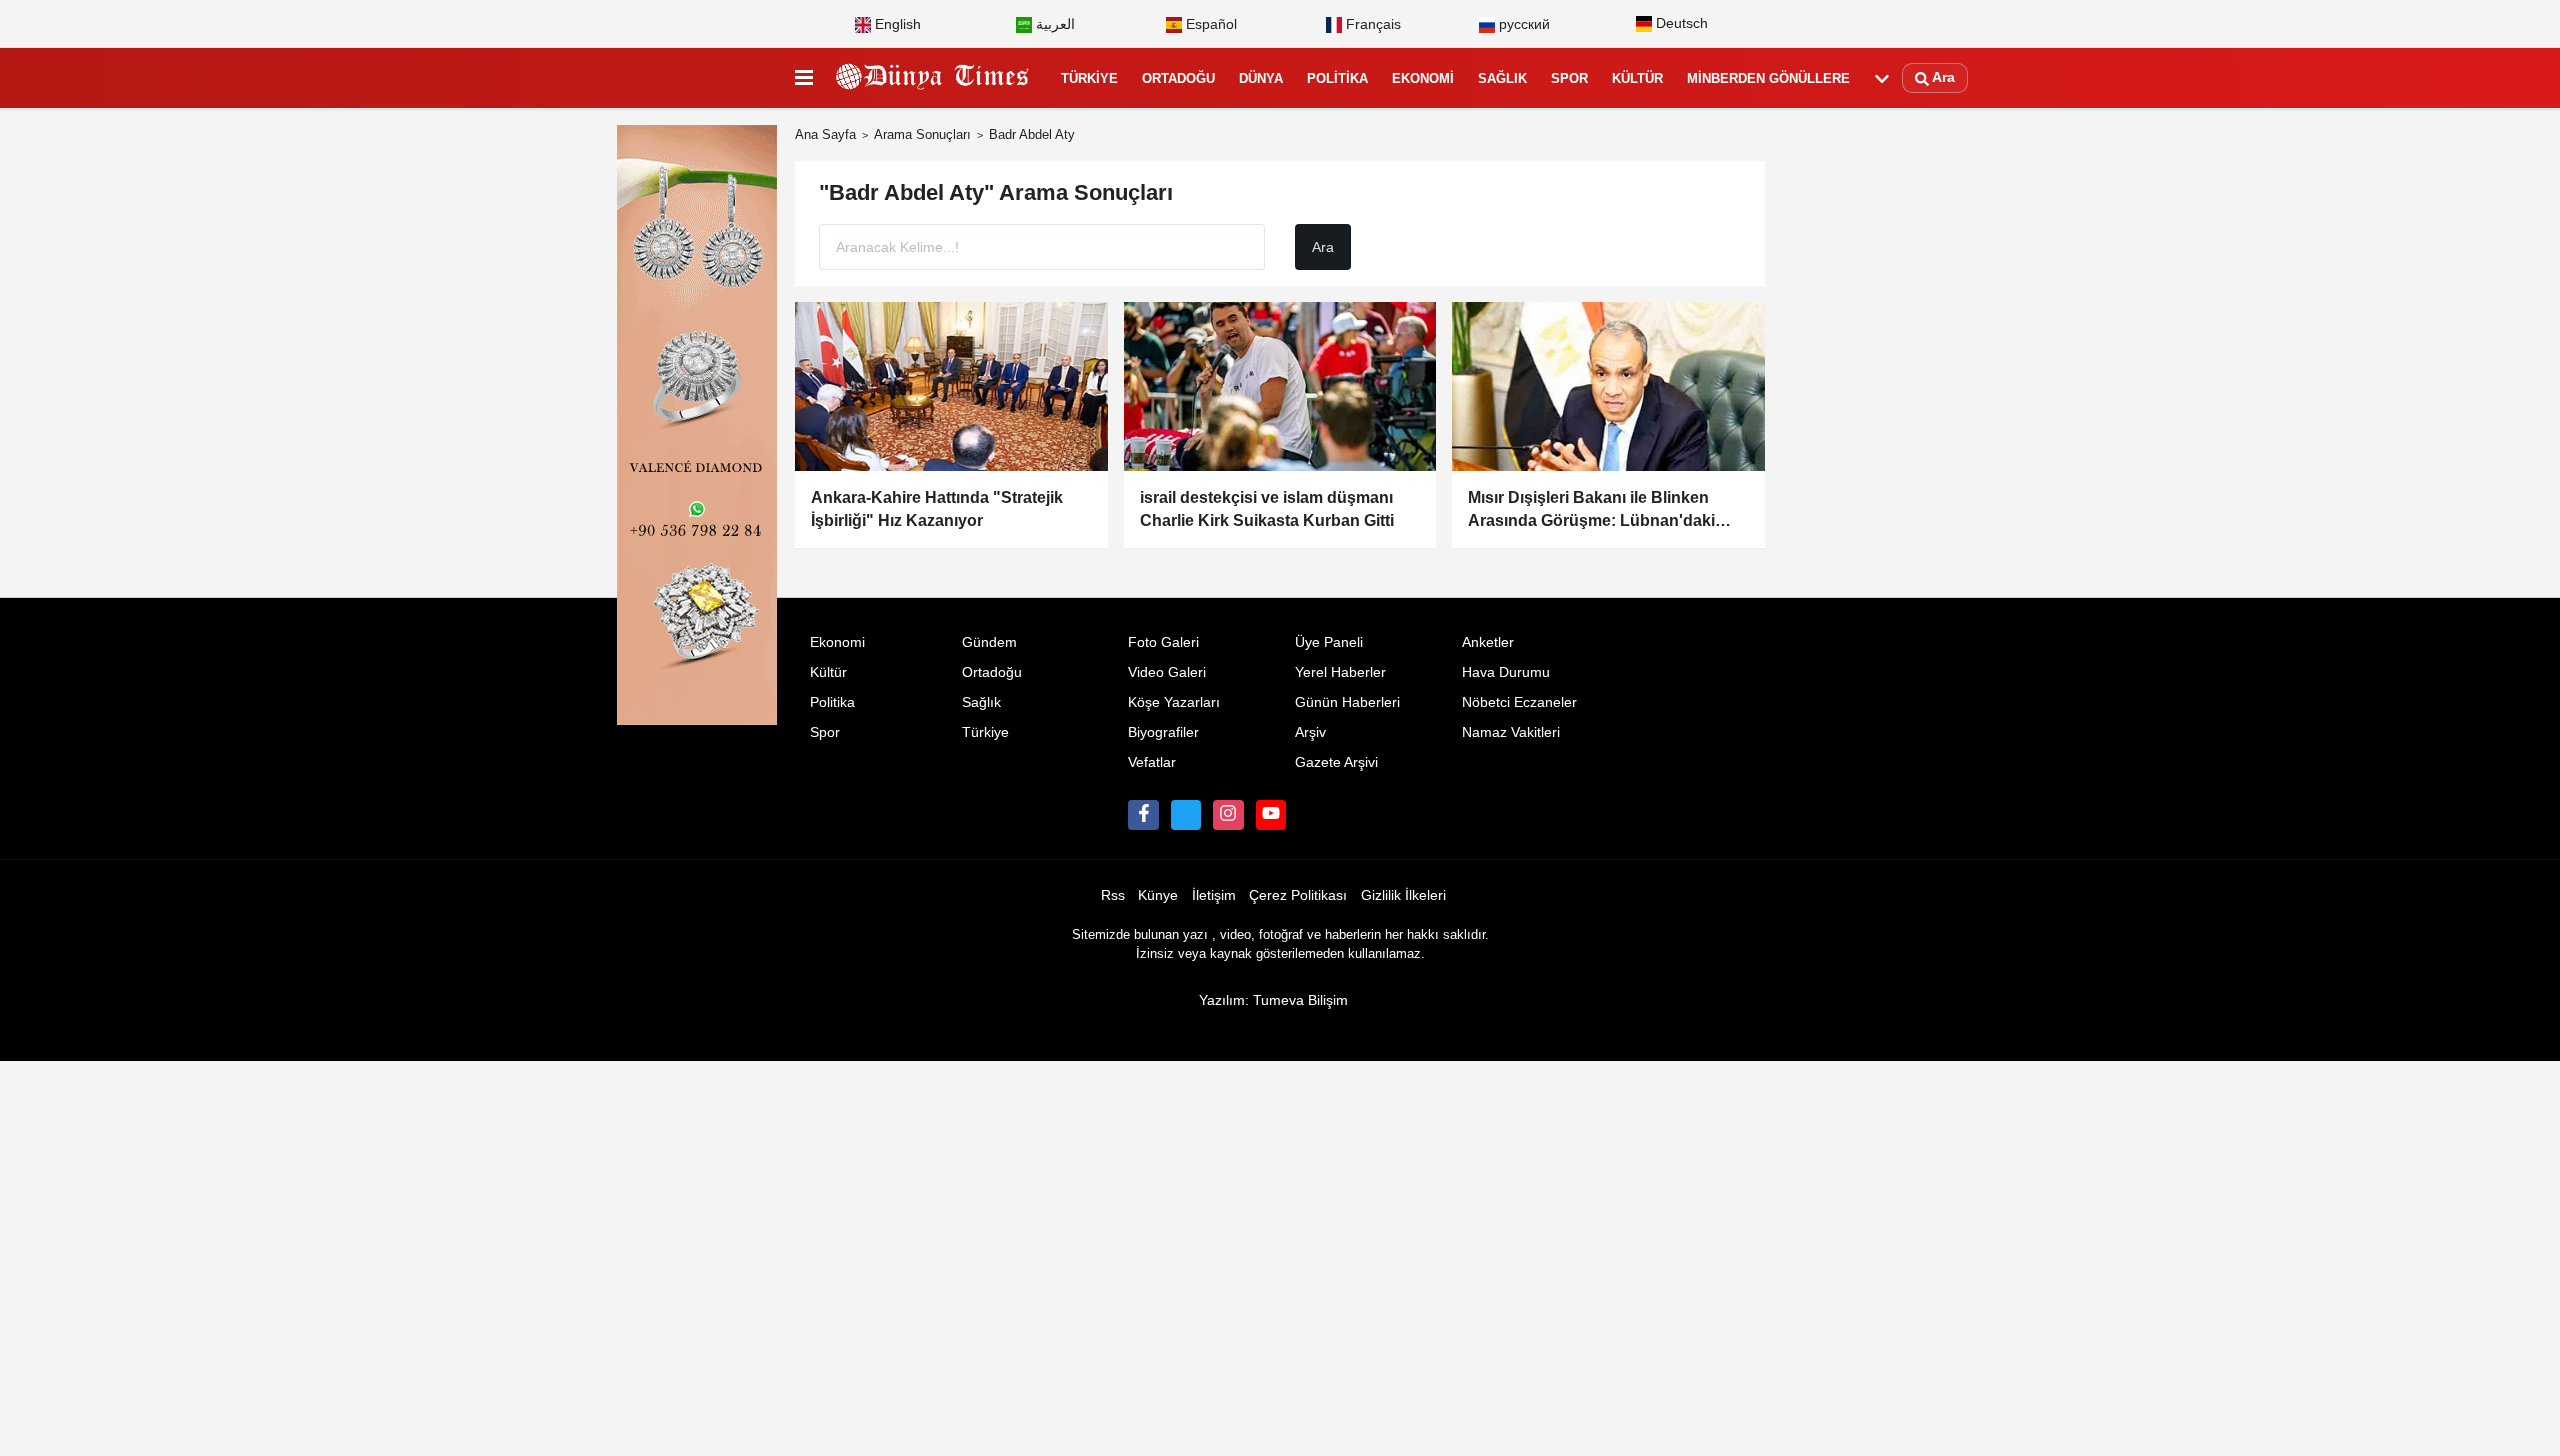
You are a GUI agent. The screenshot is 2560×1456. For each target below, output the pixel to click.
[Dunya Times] (933, 79)
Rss (1113, 895)
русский (1522, 24)
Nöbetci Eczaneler (1519, 702)
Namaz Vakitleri (1511, 732)
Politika (1337, 78)
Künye (1158, 895)
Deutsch (1680, 23)
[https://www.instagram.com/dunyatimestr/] (1228, 815)
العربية (1053, 24)
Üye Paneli (1329, 642)
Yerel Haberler (1340, 672)
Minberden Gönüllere (1768, 78)
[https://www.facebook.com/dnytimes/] (1143, 815)
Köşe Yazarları (1174, 702)
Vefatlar (1152, 762)
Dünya (1261, 78)
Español (1209, 24)
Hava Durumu (1506, 672)
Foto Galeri (1163, 642)
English (896, 24)
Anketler (1488, 642)
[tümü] (1882, 79)
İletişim (1214, 895)
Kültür (1637, 78)
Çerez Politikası (1298, 895)
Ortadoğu (1178, 78)
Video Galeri (1167, 672)
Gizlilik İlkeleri (1403, 895)
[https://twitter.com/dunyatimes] (1186, 815)
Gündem (989, 642)
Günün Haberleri (1347, 702)
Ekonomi (1423, 78)
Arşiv (1310, 732)
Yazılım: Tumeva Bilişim (1273, 1000)
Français (1371, 24)
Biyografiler (1163, 732)
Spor (1569, 78)
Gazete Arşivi (1336, 762)
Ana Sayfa (825, 134)
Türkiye (1089, 78)
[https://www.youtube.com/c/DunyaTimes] (1271, 815)
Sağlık (1502, 78)
